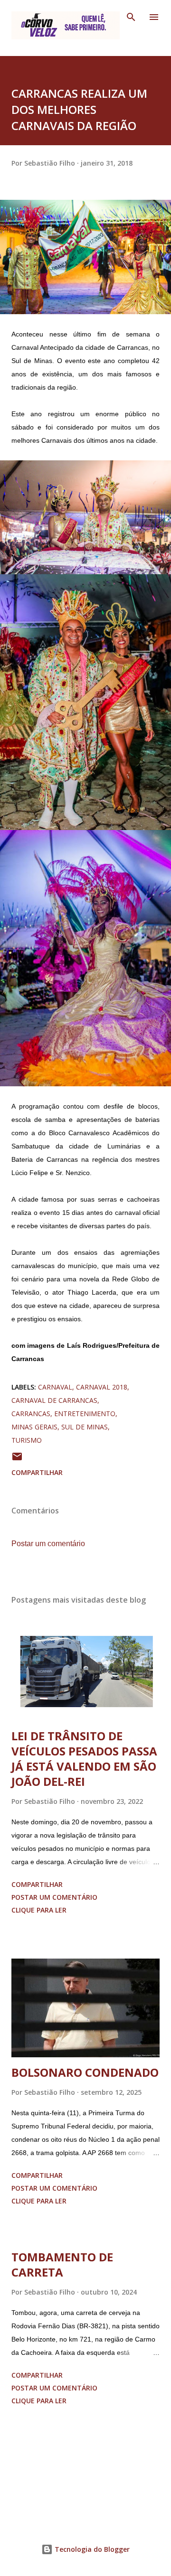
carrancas (31, 1414)
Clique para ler (39, 1910)
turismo (27, 1440)
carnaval (55, 1387)
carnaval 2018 (102, 1387)
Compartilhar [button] (37, 1472)
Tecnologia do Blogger (91, 2549)
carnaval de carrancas (54, 1400)
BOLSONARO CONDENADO (85, 2072)
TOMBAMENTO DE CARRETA (62, 2264)
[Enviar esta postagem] (17, 1460)
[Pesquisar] (131, 17)
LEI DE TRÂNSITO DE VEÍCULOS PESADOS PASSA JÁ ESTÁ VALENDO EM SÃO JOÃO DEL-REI (84, 1759)
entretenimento (85, 1414)
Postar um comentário (48, 1544)
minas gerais (34, 1427)
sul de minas (85, 1427)
